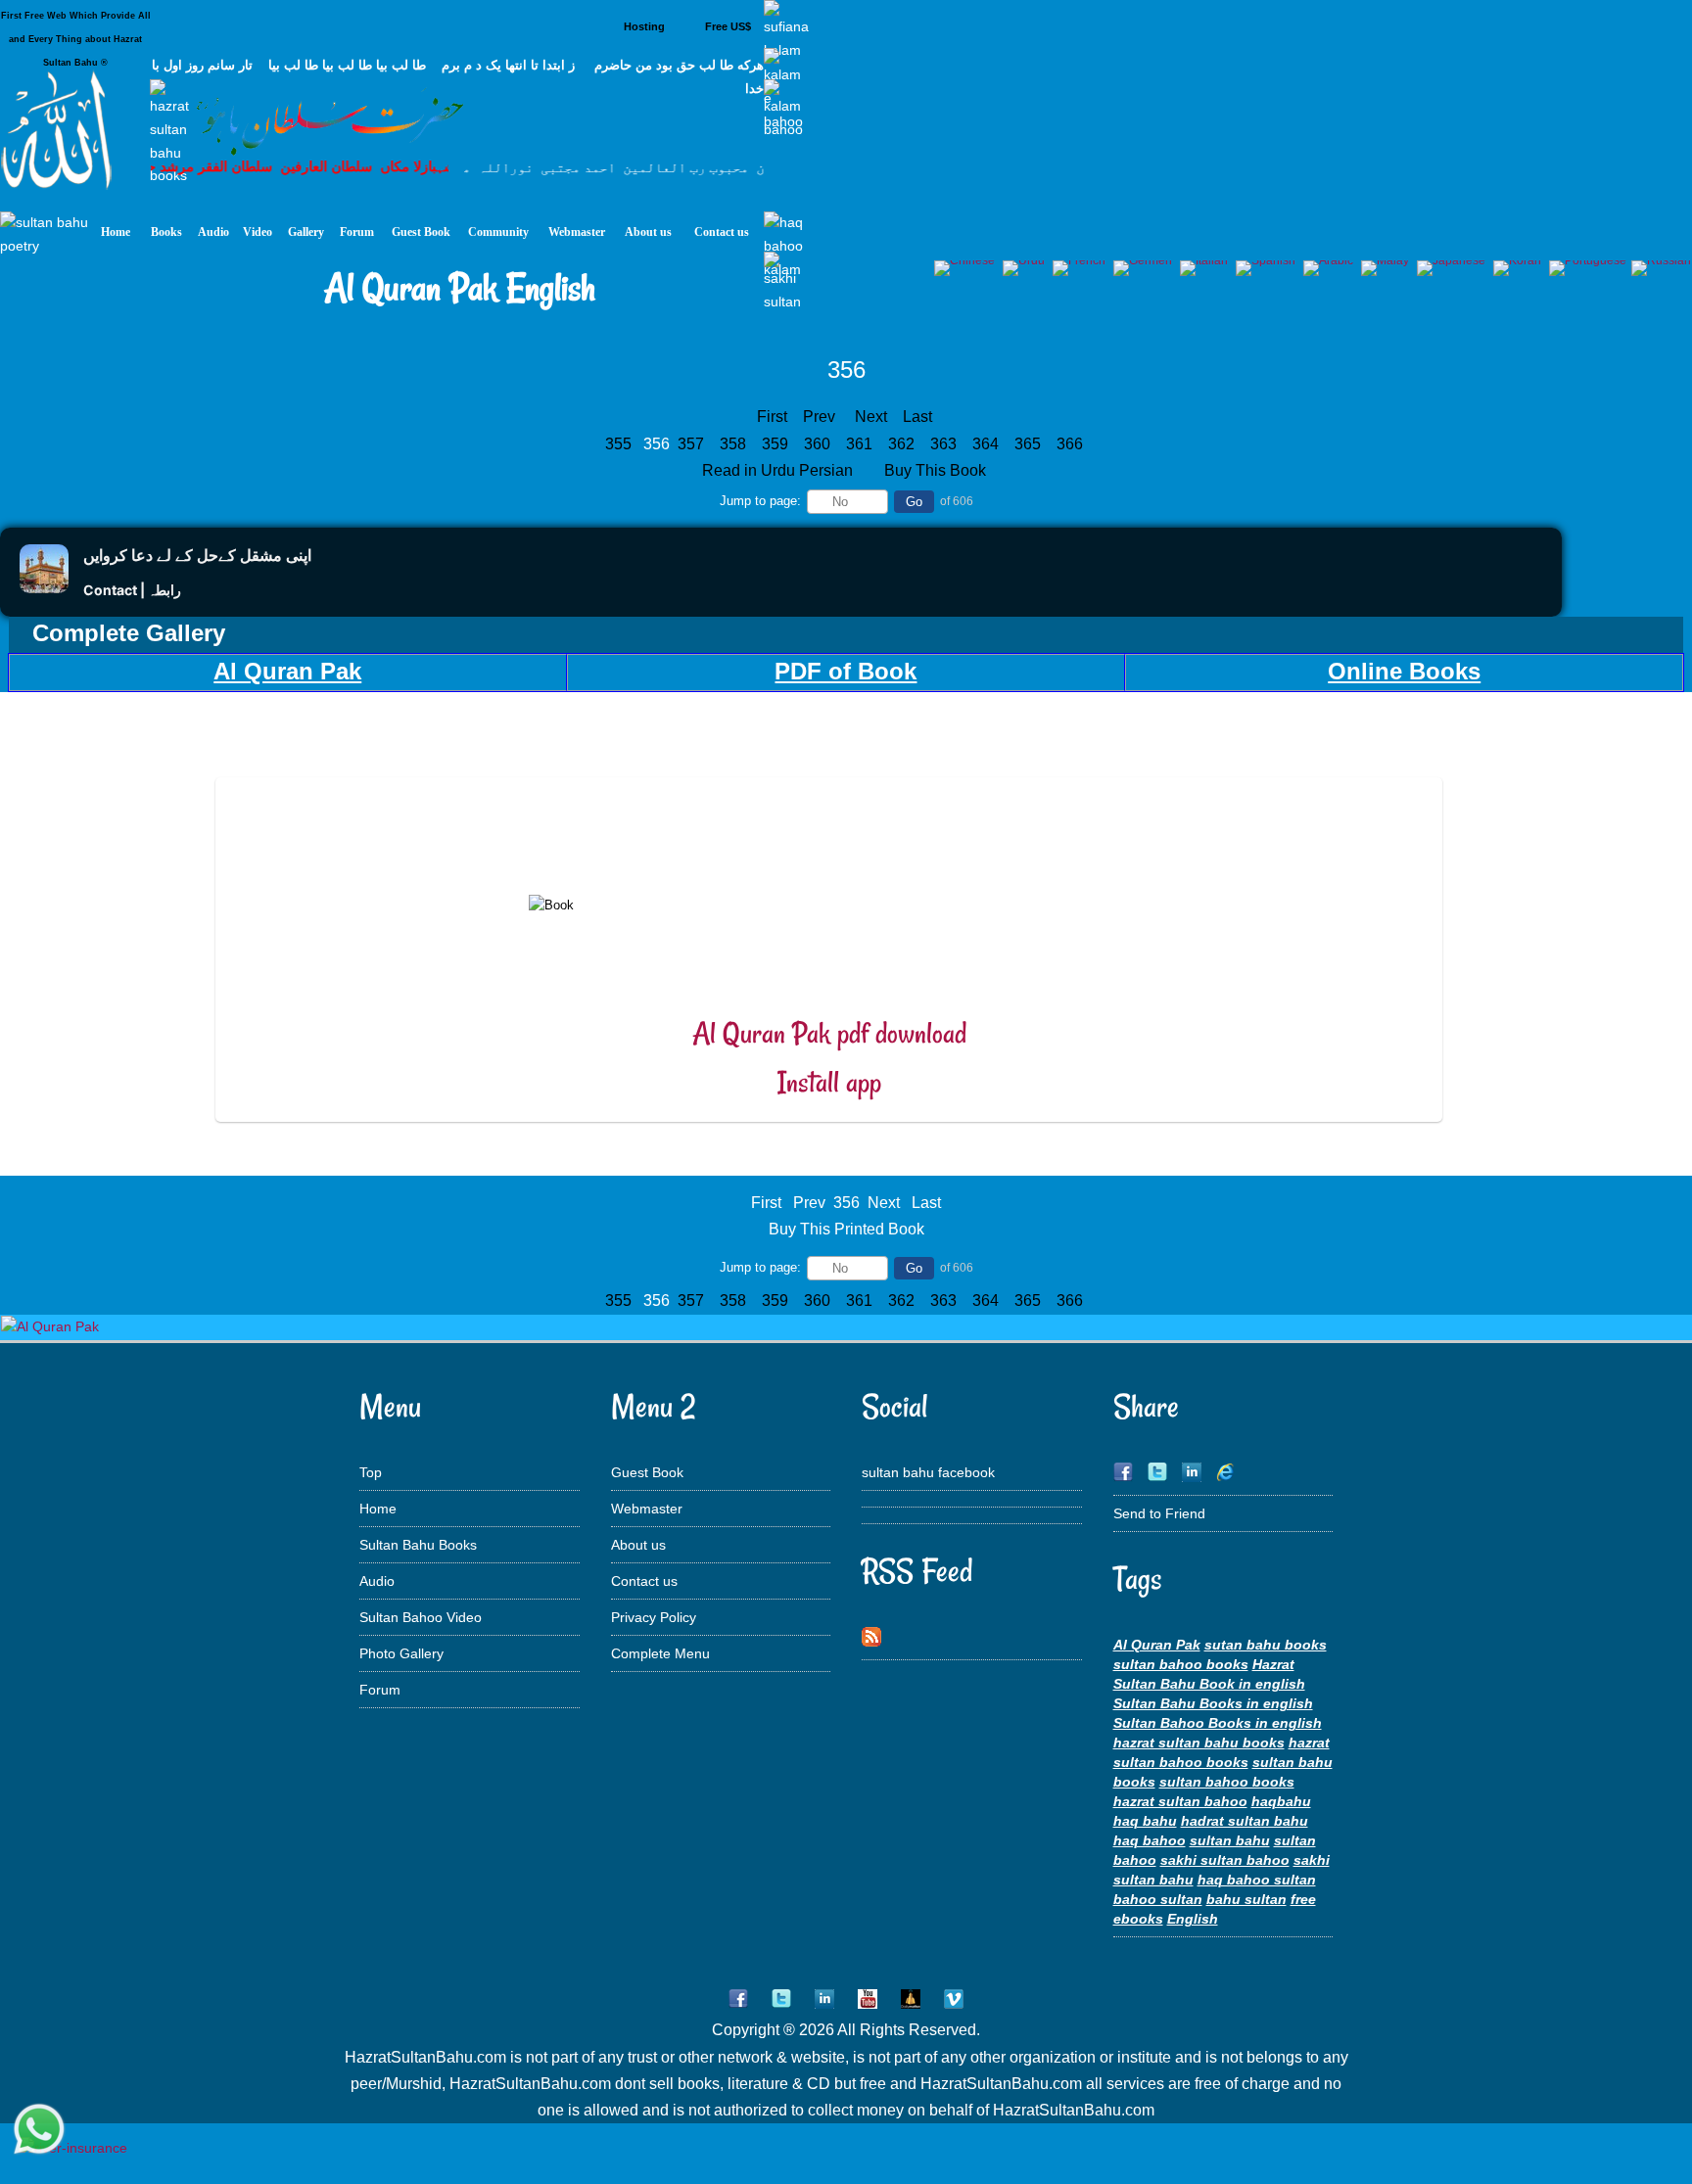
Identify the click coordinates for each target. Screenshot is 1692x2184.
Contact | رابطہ (132, 590)
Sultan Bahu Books (418, 1545)
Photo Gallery (401, 1653)
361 (861, 444)
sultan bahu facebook (928, 1472)
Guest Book (647, 1472)
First (772, 417)
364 (987, 444)
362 (903, 444)
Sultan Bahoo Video (421, 1617)
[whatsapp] (39, 2131)
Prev (819, 417)
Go (914, 502)
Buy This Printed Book (846, 1229)
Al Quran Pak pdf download (829, 1033)
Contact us (644, 1581)
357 (693, 444)
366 (1072, 444)
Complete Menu (660, 1653)
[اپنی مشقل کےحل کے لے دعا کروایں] (44, 588)
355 (620, 444)
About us (638, 1545)
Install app (829, 1082)
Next (871, 417)
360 (819, 444)
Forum (380, 1690)
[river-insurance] (73, 2148)
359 (777, 444)
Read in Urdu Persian (779, 470)
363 (945, 444)
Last (917, 417)
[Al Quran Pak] (50, 1326)
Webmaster (647, 1509)
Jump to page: (760, 501)
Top (371, 1472)
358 (735, 444)
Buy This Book (937, 470)
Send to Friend (1159, 1513)
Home (378, 1509)
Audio (377, 1581)
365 (1030, 444)
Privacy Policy (654, 1617)
